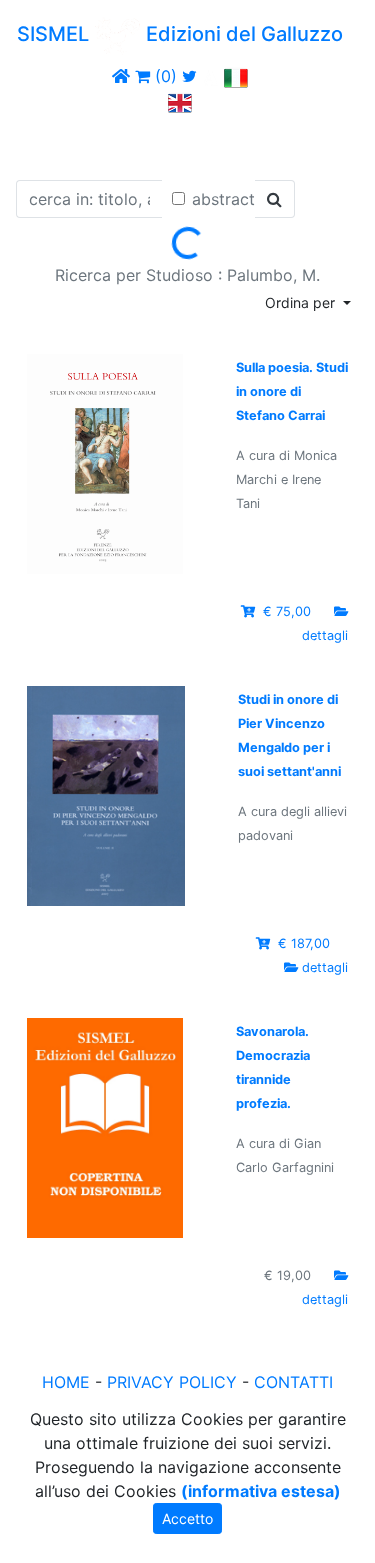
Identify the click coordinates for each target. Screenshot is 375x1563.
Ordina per (302, 302)
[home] (121, 76)
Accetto (187, 1518)
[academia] (211, 76)
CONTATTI (293, 1382)
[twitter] (189, 76)
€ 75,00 (287, 611)
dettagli (325, 635)
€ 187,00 (304, 943)
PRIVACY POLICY (172, 1382)
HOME (66, 1382)
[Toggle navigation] (44, 143)
